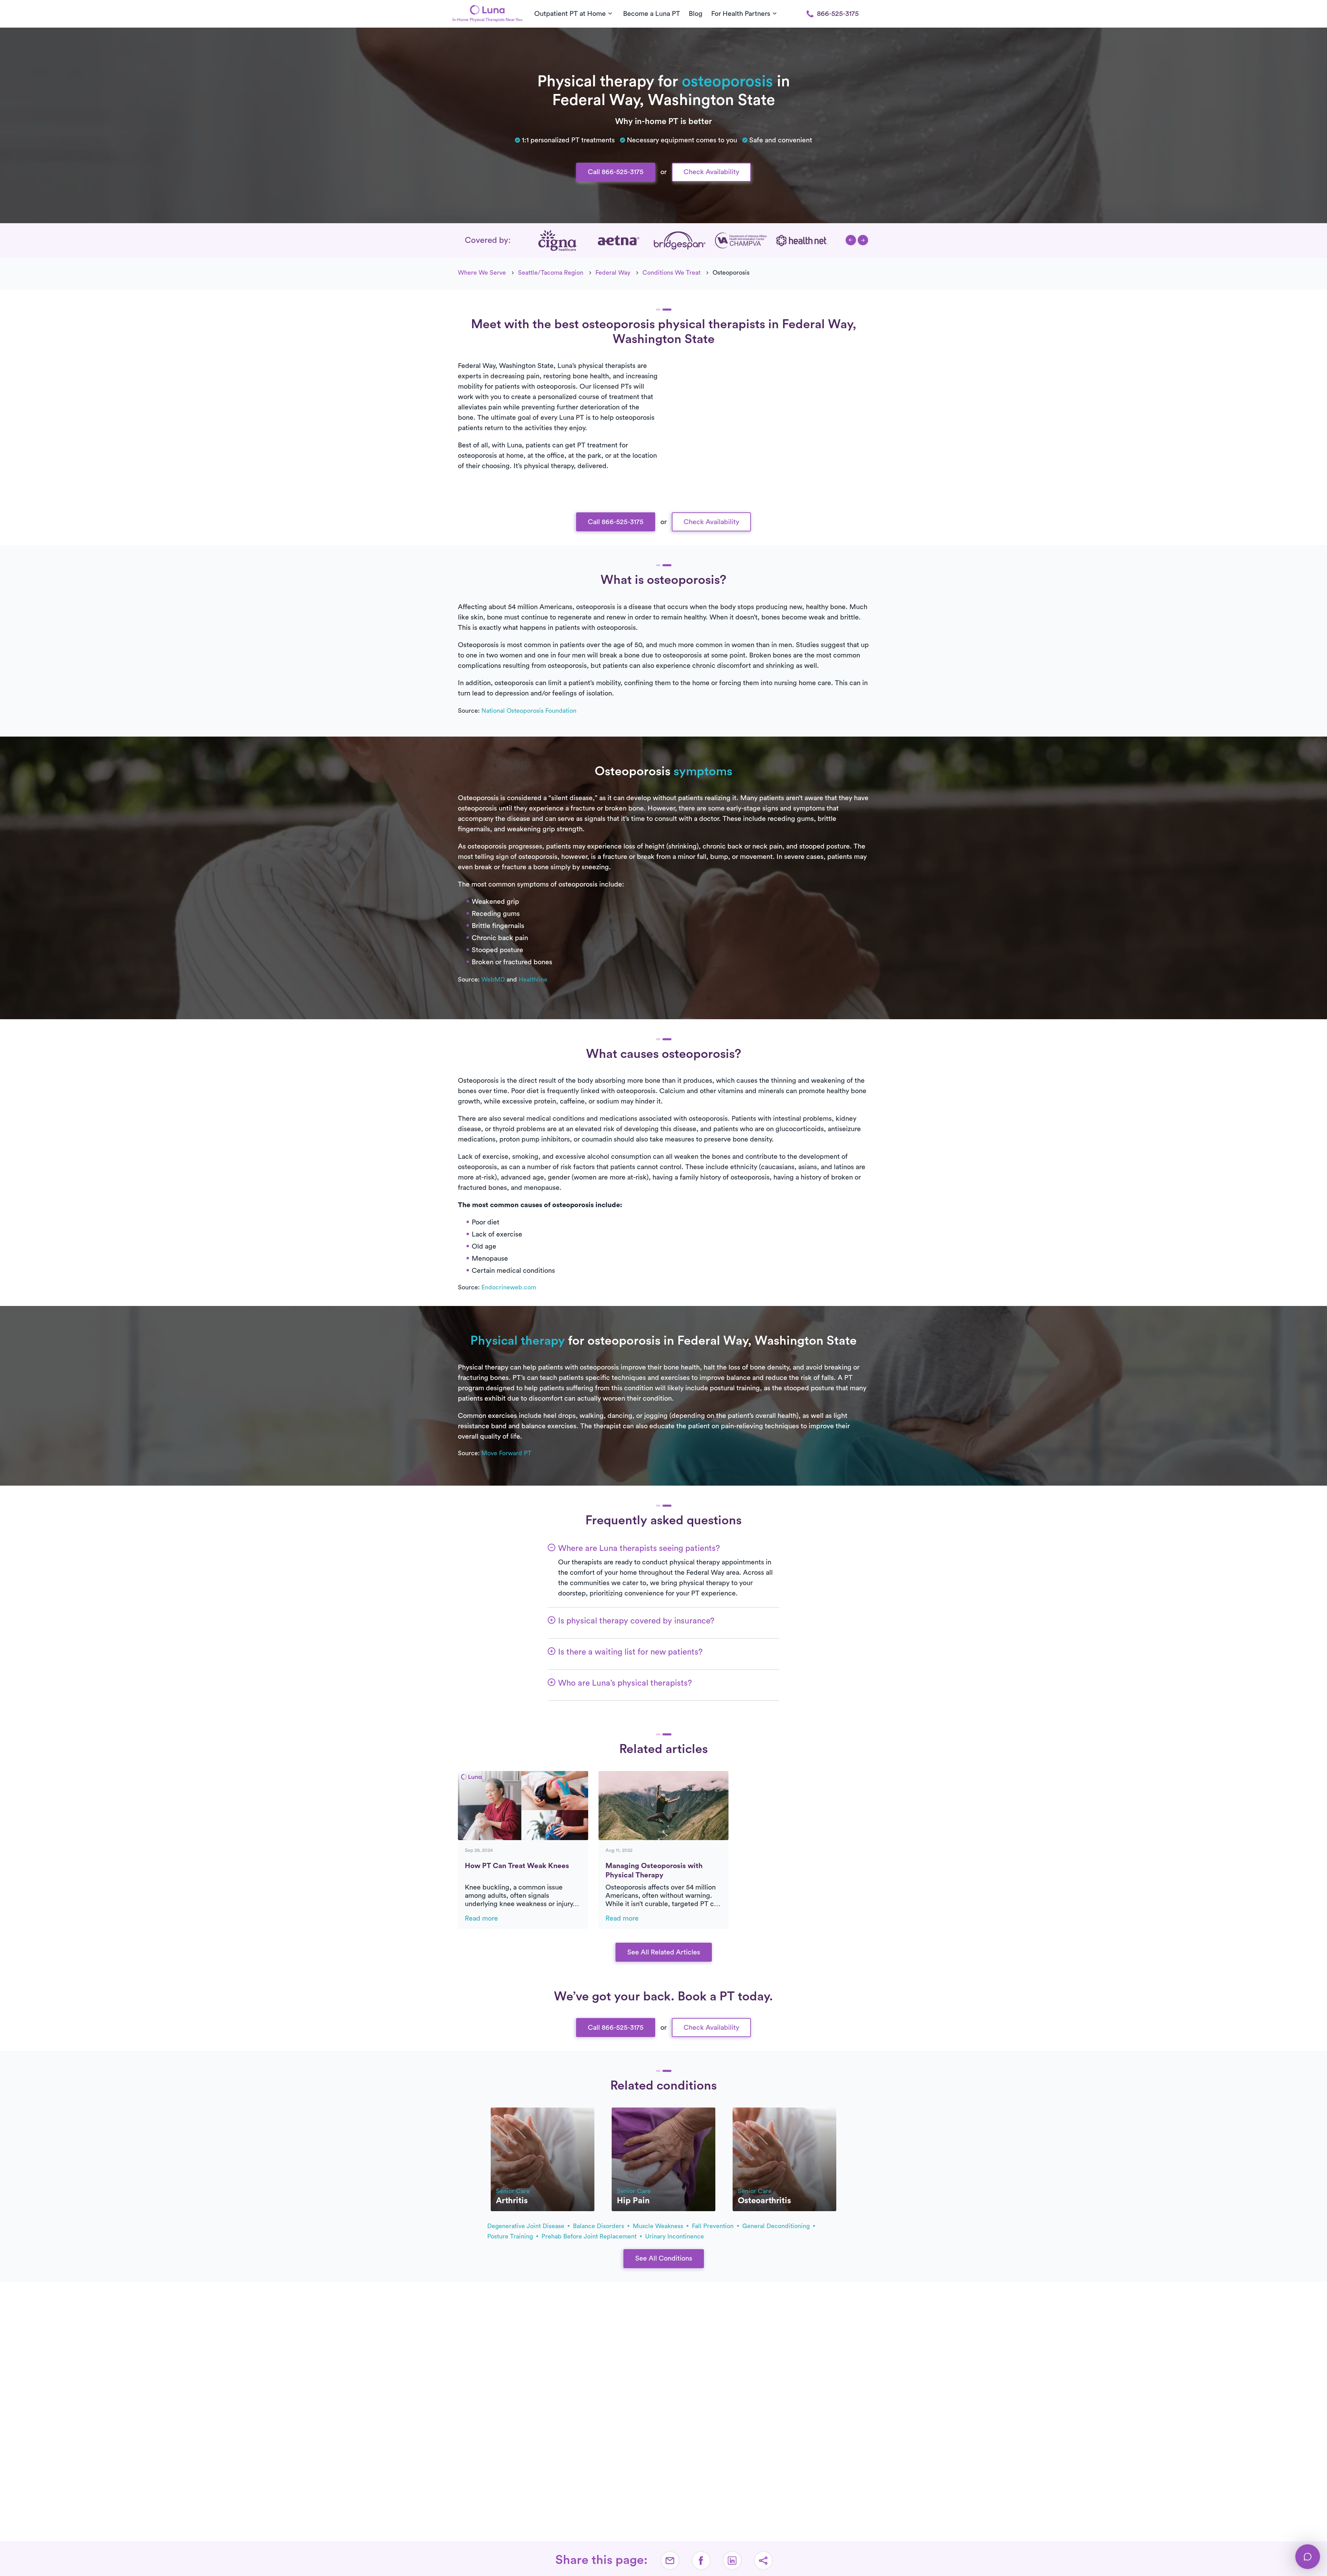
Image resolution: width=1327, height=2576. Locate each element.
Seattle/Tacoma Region (551, 273)
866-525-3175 (838, 14)
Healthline (533, 979)
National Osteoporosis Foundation (529, 711)
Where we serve (482, 273)
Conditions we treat (671, 273)
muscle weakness (659, 2226)
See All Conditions (664, 2258)
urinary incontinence (675, 2236)
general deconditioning (777, 2226)
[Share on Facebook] (701, 2560)
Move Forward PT (506, 1453)
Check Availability (711, 172)
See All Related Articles (664, 1952)
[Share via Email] (670, 2560)
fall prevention (714, 2226)
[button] (851, 240)
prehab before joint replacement (590, 2236)
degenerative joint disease (527, 2226)
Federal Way (613, 273)
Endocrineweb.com (509, 1287)
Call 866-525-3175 (616, 172)
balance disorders (599, 2226)
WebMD (493, 979)
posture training (511, 2236)
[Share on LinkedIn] (732, 2560)
